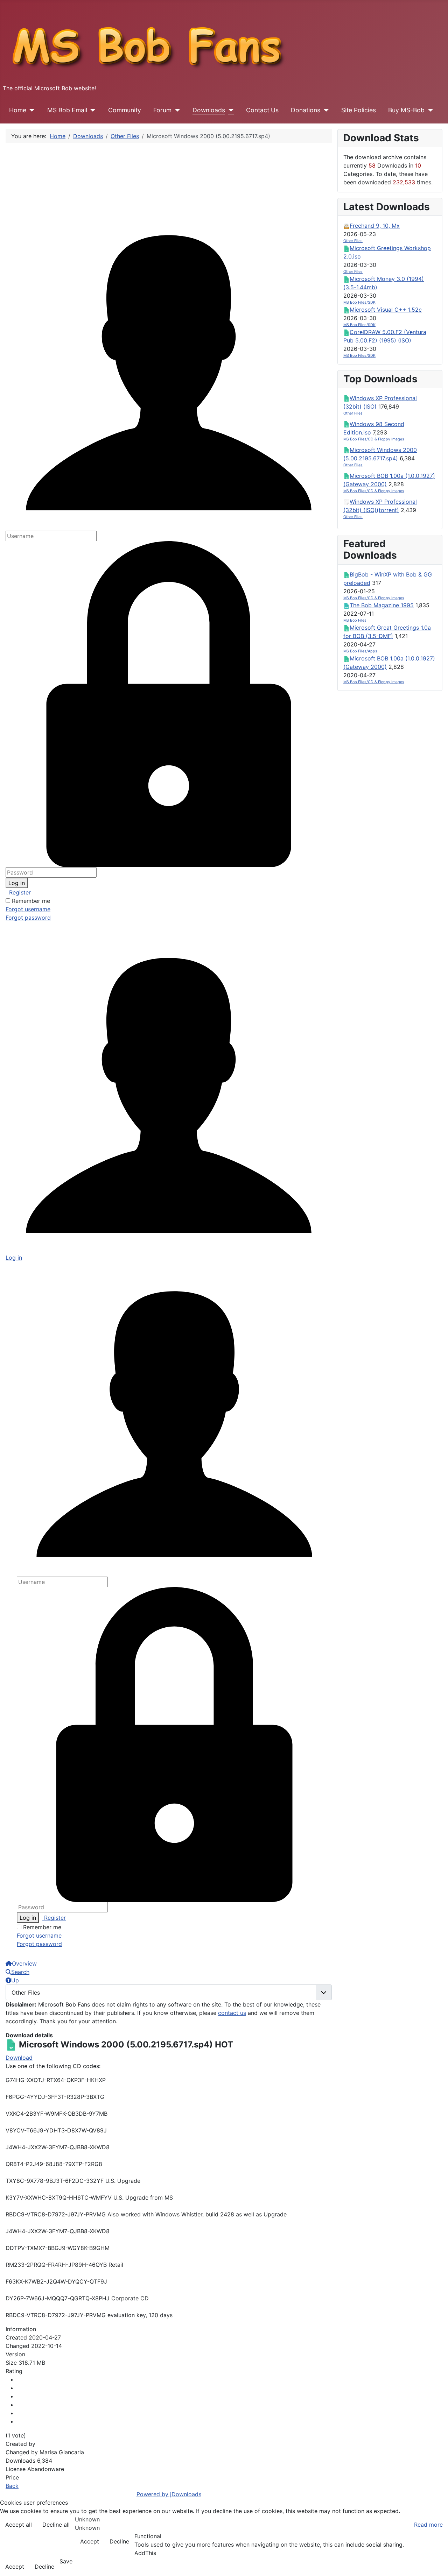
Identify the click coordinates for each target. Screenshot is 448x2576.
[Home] (31, 110)
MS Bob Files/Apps (360, 651)
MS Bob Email (67, 110)
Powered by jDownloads (169, 2494)
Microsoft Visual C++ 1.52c (386, 310)
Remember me (31, 901)
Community (125, 110)
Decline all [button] (56, 2525)
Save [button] (66, 2561)
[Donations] (325, 110)
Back (12, 2486)
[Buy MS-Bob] (429, 110)
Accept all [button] (19, 2525)
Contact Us (262, 110)
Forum (162, 110)
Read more (428, 2525)
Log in (17, 883)
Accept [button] (90, 2541)
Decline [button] (119, 2541)
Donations (306, 110)
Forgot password (28, 918)
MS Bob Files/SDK (359, 302)
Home (18, 110)
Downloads (209, 110)
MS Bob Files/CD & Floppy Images (374, 439)
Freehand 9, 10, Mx (375, 226)
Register (19, 892)
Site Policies (359, 110)
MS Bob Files (355, 620)
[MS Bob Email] (92, 110)
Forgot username (28, 909)
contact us (232, 2013)
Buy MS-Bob (406, 110)
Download (19, 2058)
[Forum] (176, 110)
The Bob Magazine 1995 (382, 605)
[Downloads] (229, 110)
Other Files (353, 241)
